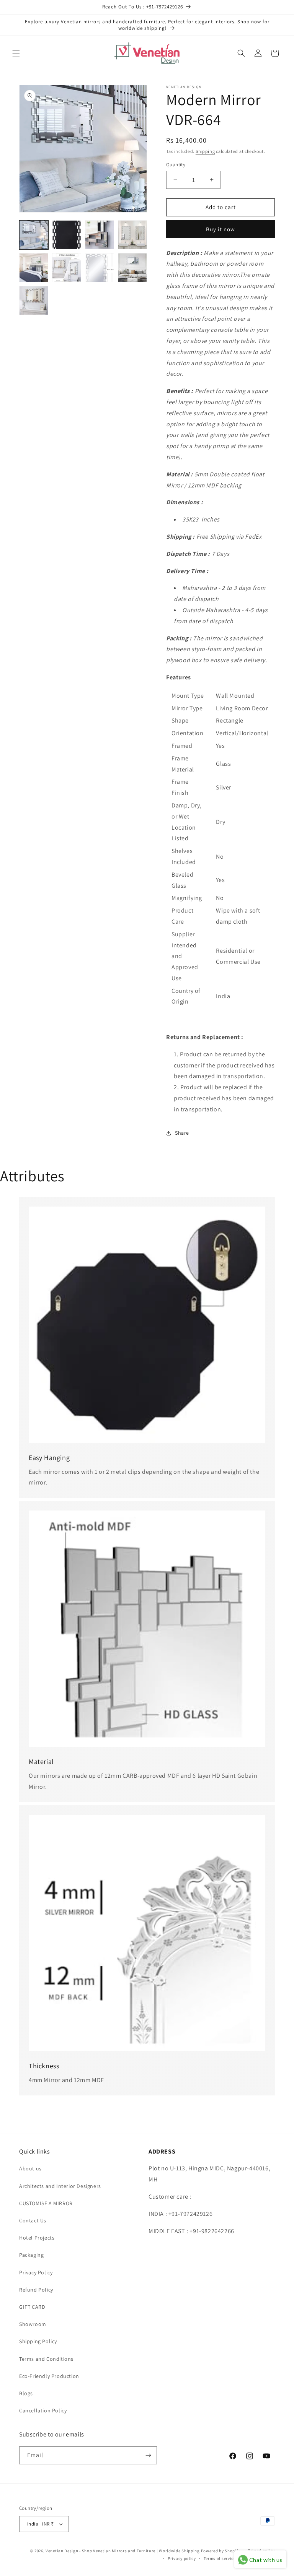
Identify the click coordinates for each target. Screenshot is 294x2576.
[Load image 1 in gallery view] (34, 235)
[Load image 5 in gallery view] (34, 268)
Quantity (176, 165)
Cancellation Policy (43, 2410)
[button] (16, 53)
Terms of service (220, 2558)
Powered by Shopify (221, 2551)
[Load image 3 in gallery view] (100, 235)
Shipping (205, 151)
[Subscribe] (148, 2455)
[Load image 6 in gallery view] (67, 268)
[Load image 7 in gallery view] (100, 268)
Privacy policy (182, 2558)
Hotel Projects (37, 2238)
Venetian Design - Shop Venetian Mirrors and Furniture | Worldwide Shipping (123, 2551)
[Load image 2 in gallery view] (67, 235)
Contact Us (33, 2220)
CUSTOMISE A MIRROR (46, 2203)
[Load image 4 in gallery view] (132, 235)
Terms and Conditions (46, 2359)
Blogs (26, 2393)
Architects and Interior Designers (60, 2186)
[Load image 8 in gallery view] (132, 268)
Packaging (31, 2255)
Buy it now (220, 229)
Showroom (33, 2324)
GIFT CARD (32, 2307)
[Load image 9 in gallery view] (34, 300)
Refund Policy (36, 2290)
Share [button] (182, 1133)
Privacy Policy (36, 2272)
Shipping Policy (38, 2341)
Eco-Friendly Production (49, 2376)
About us (30, 2168)
